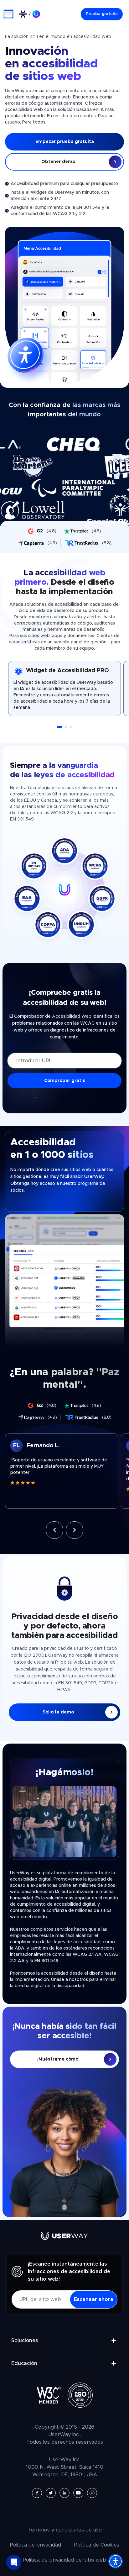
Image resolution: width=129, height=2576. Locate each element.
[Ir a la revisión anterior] (54, 1530)
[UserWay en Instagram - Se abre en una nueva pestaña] (92, 2493)
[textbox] (62, 1471)
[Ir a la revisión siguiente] (75, 1530)
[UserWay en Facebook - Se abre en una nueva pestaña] (37, 2493)
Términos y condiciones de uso (65, 2530)
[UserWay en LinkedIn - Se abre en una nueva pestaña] (64, 2493)
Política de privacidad (36, 2545)
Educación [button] (24, 2363)
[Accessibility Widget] (116, 2561)
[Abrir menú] (8, 14)
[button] (59, 727)
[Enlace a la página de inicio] (29, 14)
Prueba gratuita (102, 14)
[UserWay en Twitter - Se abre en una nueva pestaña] (51, 2493)
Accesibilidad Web (72, 1016)
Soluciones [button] (25, 2341)
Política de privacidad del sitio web (64, 2560)
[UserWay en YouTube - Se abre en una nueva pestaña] (78, 2493)
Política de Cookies (97, 2545)
